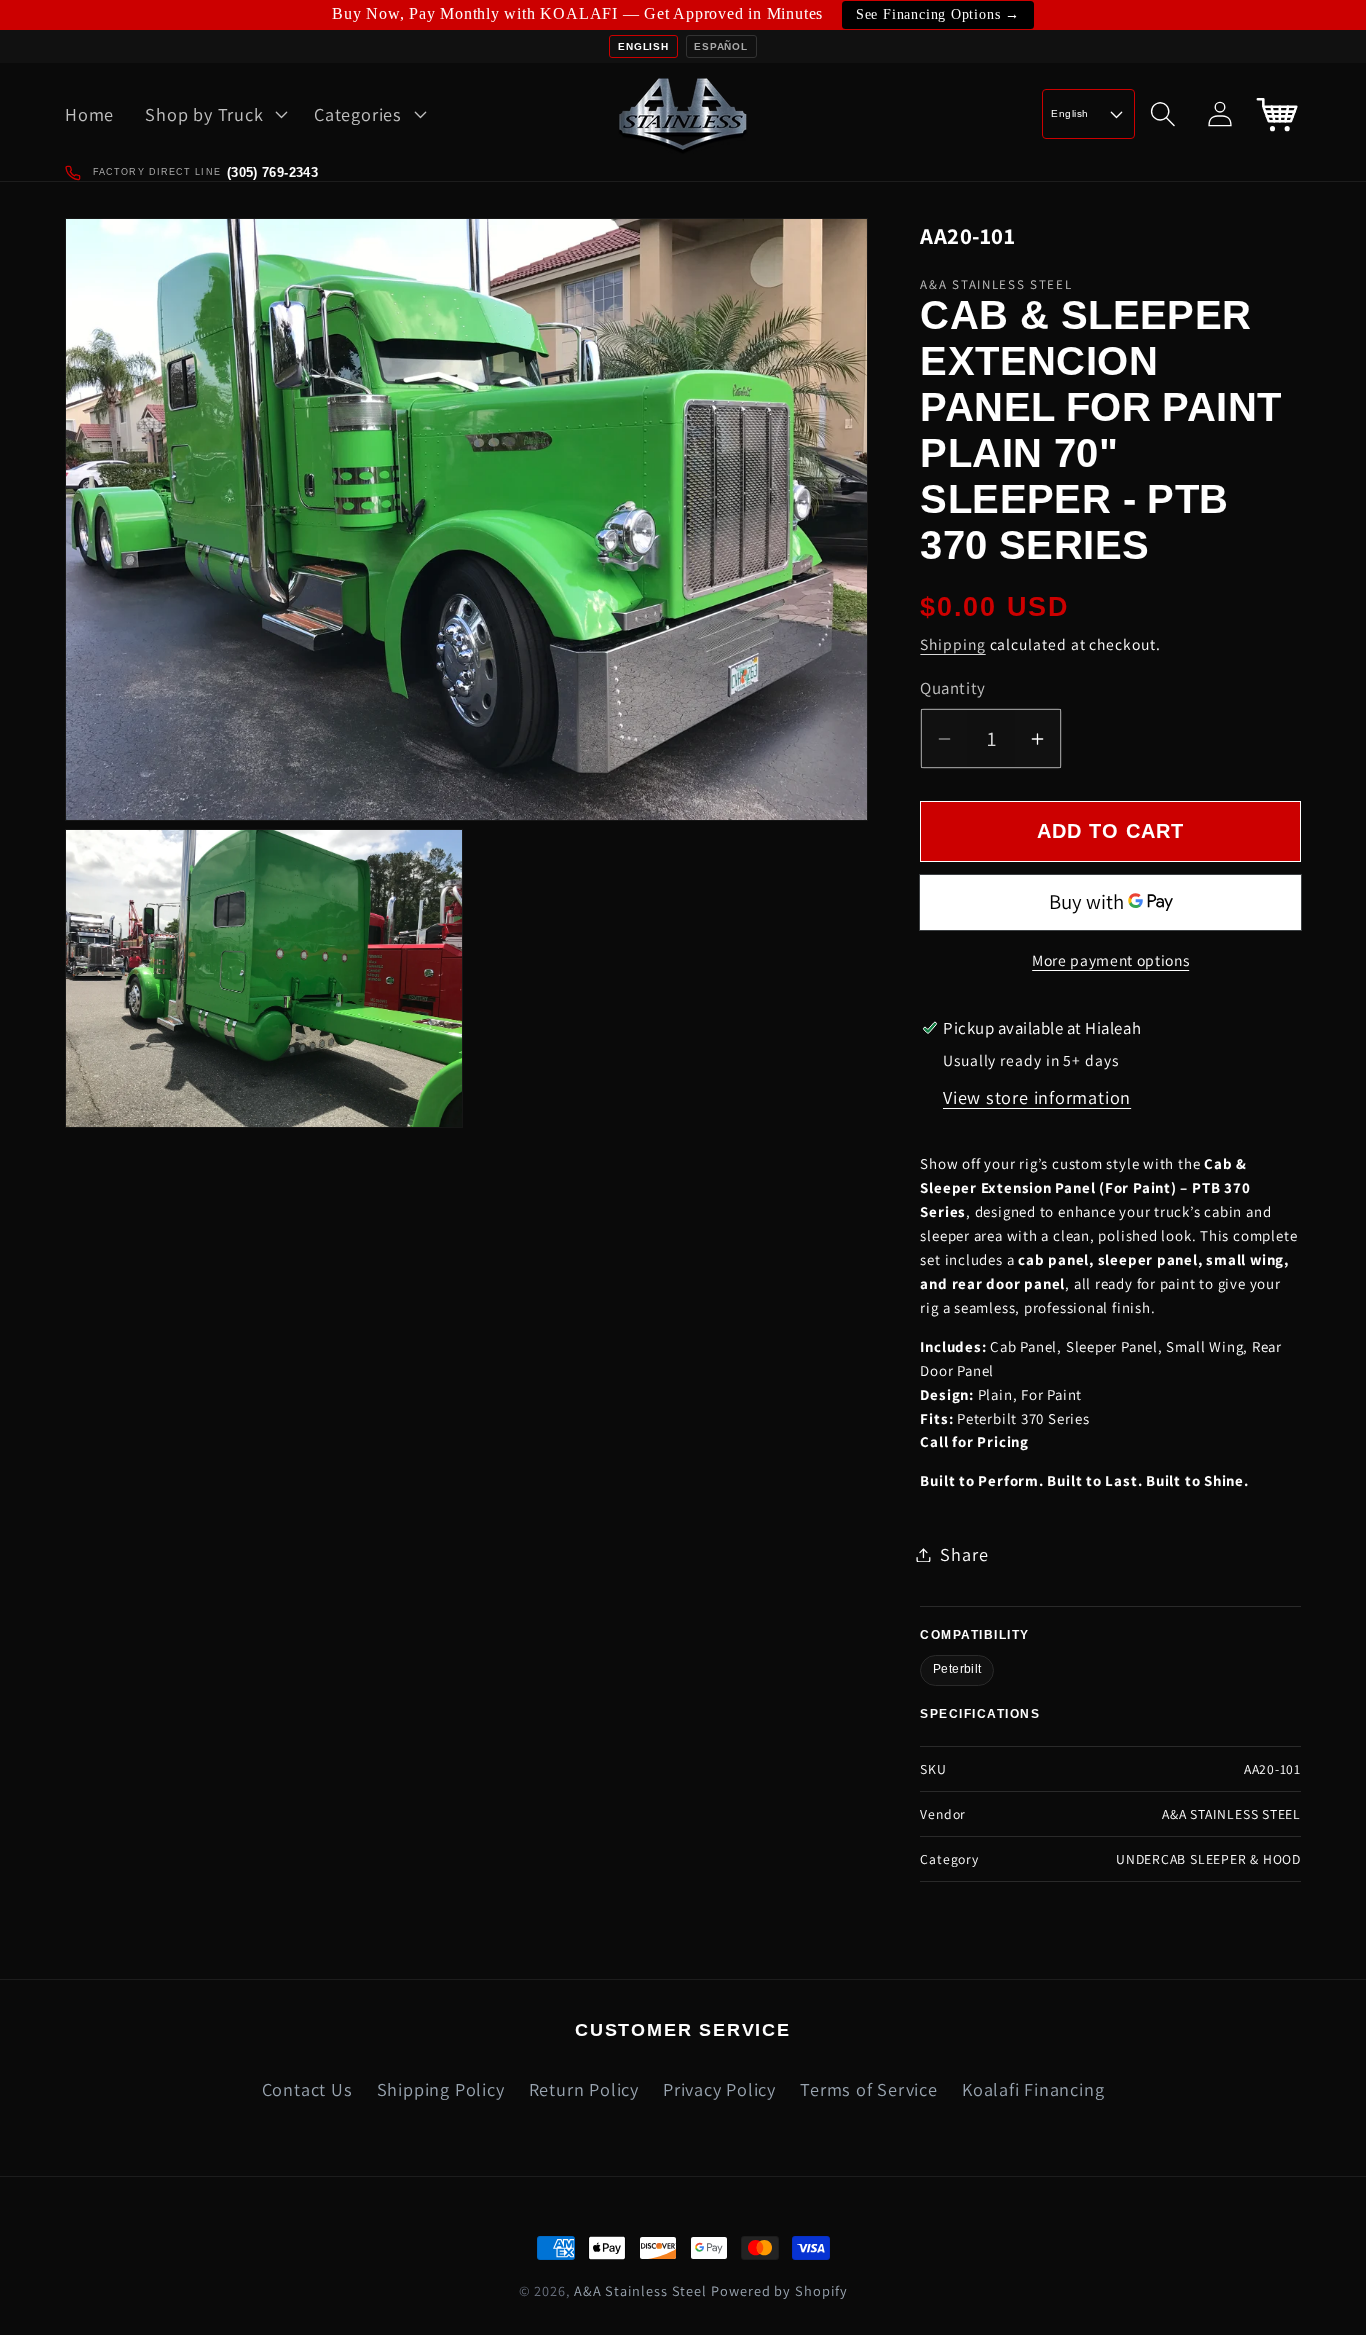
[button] (214, 114)
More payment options (1110, 961)
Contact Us (307, 2089)
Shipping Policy (441, 2089)
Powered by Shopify (779, 2290)
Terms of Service (868, 2089)
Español (720, 46)
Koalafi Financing (1033, 2089)
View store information (1037, 1098)
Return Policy (584, 2089)
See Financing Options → (938, 14)
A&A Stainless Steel (640, 2290)
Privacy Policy (719, 2089)
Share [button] (964, 1554)
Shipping (952, 645)
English (643, 46)
